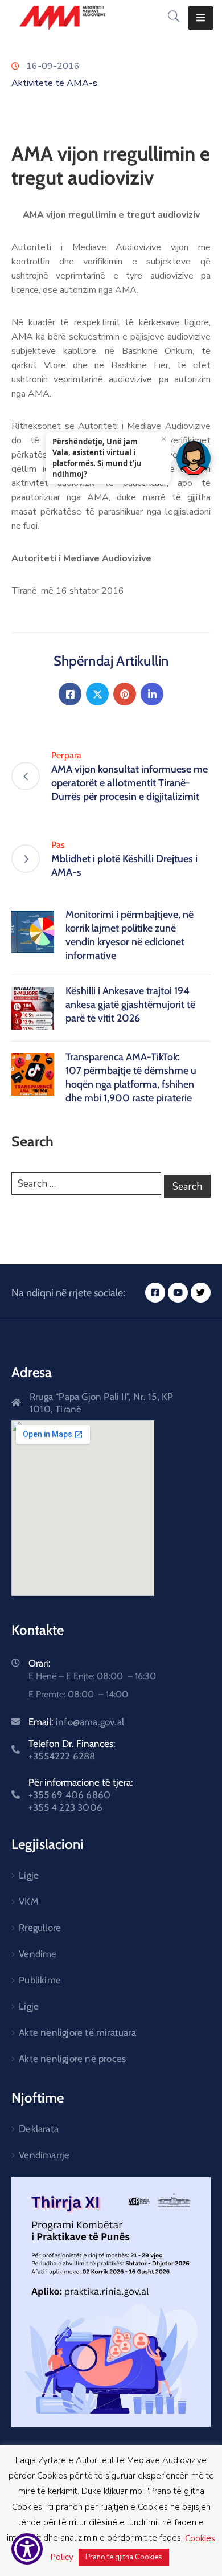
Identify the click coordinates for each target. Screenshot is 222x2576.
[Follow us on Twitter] (97, 694)
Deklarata (39, 2129)
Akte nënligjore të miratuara (77, 2032)
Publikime (40, 1980)
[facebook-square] (155, 1293)
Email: (76, 1722)
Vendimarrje (44, 2155)
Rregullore (40, 1928)
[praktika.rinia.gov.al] (111, 2302)
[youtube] (178, 1293)
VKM (29, 1901)
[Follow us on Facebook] (70, 694)
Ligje (29, 1875)
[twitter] (201, 1293)
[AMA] (62, 18)
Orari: (40, 1663)
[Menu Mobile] (201, 18)
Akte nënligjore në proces (72, 2059)
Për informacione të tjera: (81, 1795)
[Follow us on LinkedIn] (152, 694)
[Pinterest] (125, 694)
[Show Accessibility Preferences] (27, 2549)
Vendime (38, 1954)
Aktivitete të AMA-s (54, 83)
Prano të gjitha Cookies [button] (124, 2557)
